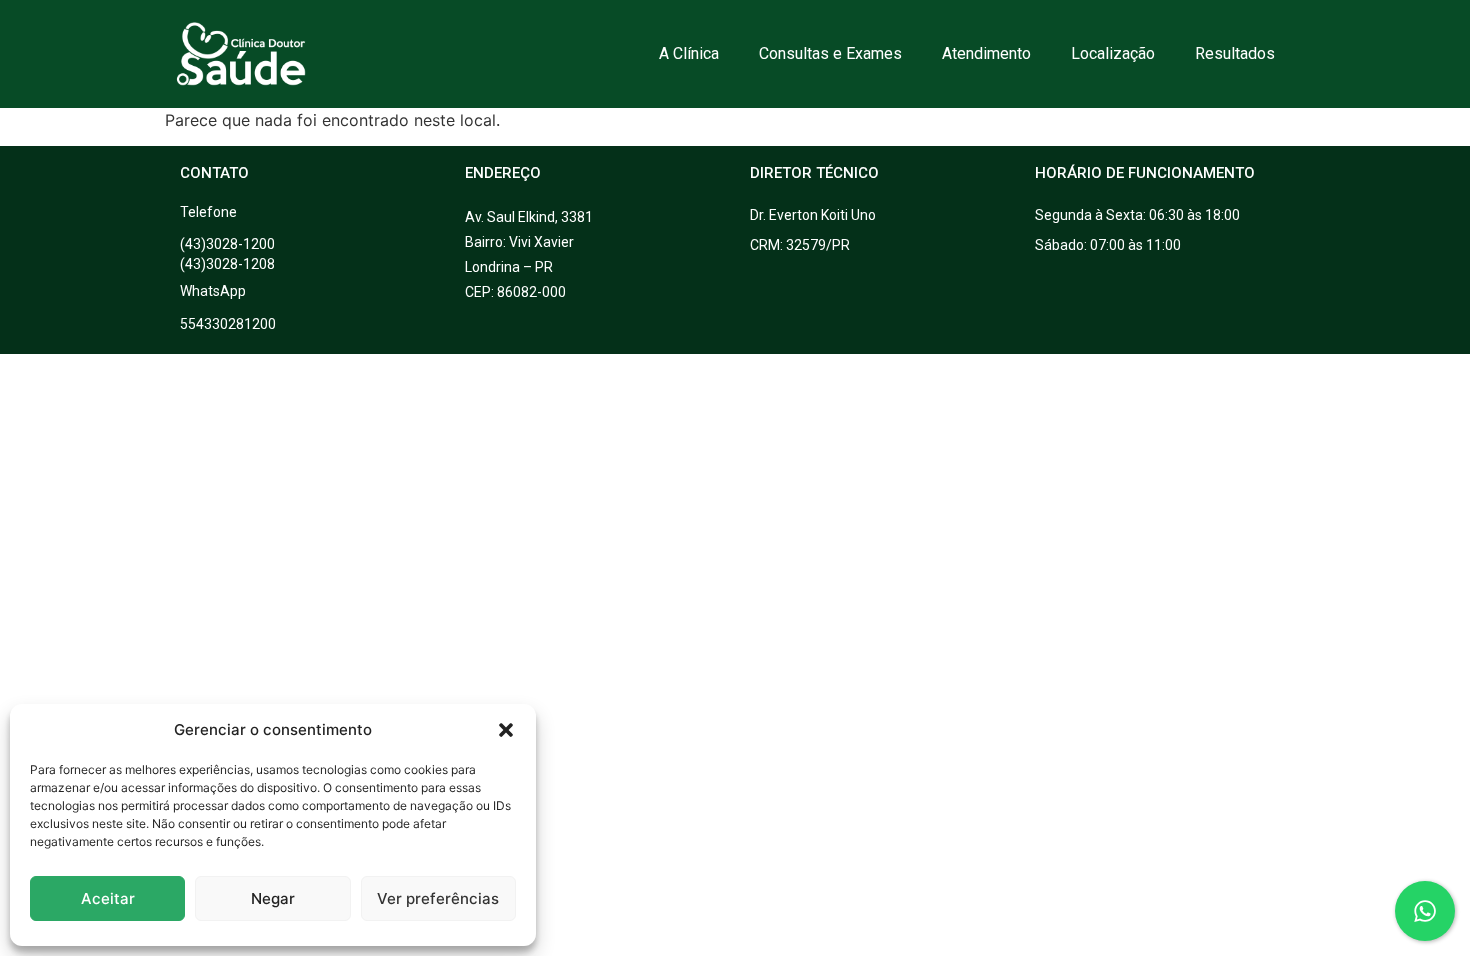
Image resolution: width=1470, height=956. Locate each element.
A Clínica (689, 53)
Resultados (1235, 53)
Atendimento (986, 53)
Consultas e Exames (830, 53)
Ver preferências (438, 898)
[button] (506, 730)
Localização (1113, 53)
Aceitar (108, 898)
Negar (273, 898)
